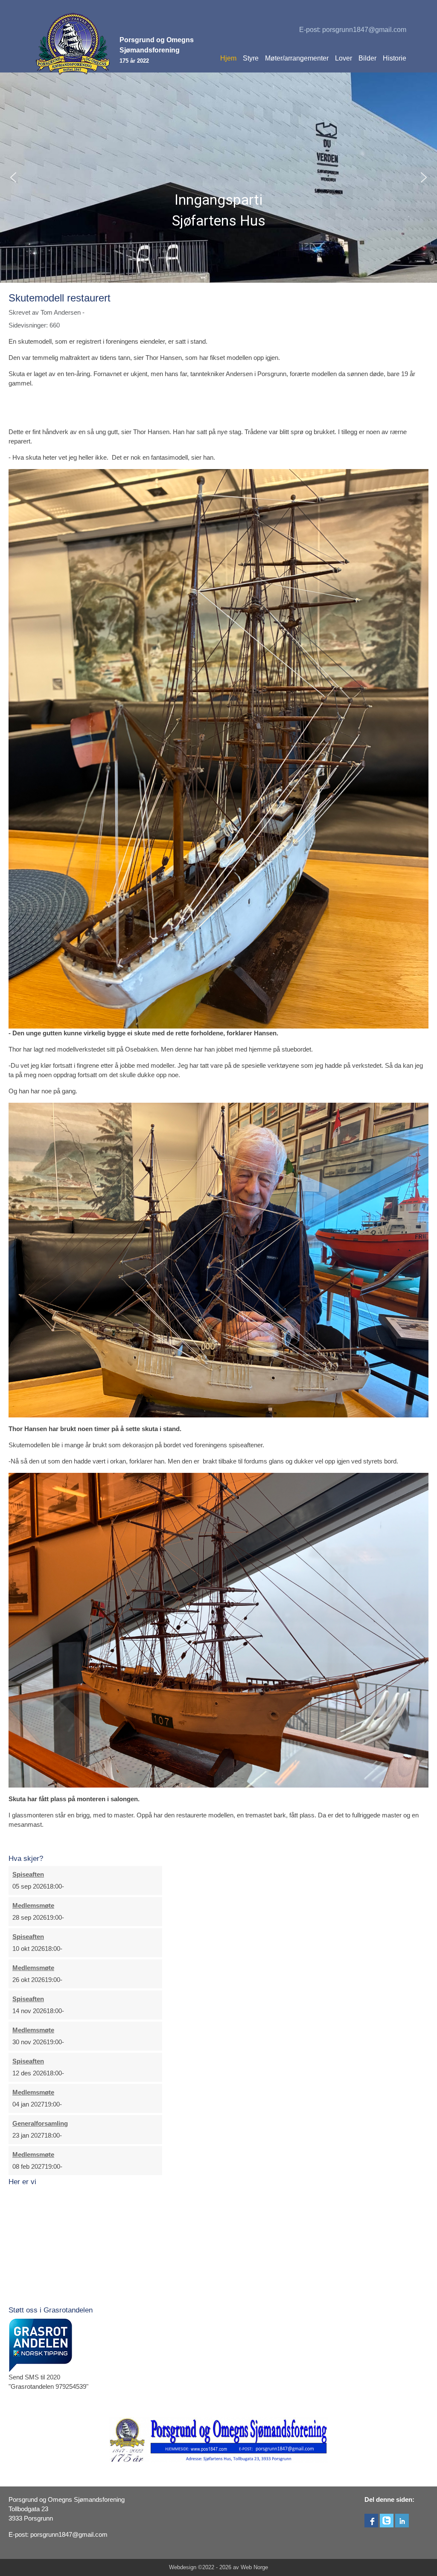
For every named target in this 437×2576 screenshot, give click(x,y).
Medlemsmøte (33, 1906)
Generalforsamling (40, 2124)
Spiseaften (28, 1875)
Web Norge (254, 2567)
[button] (13, 177)
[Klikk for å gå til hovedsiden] (73, 44)
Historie (395, 58)
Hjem (228, 58)
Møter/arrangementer (297, 58)
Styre (251, 58)
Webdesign (183, 2567)
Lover (344, 58)
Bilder (367, 58)
